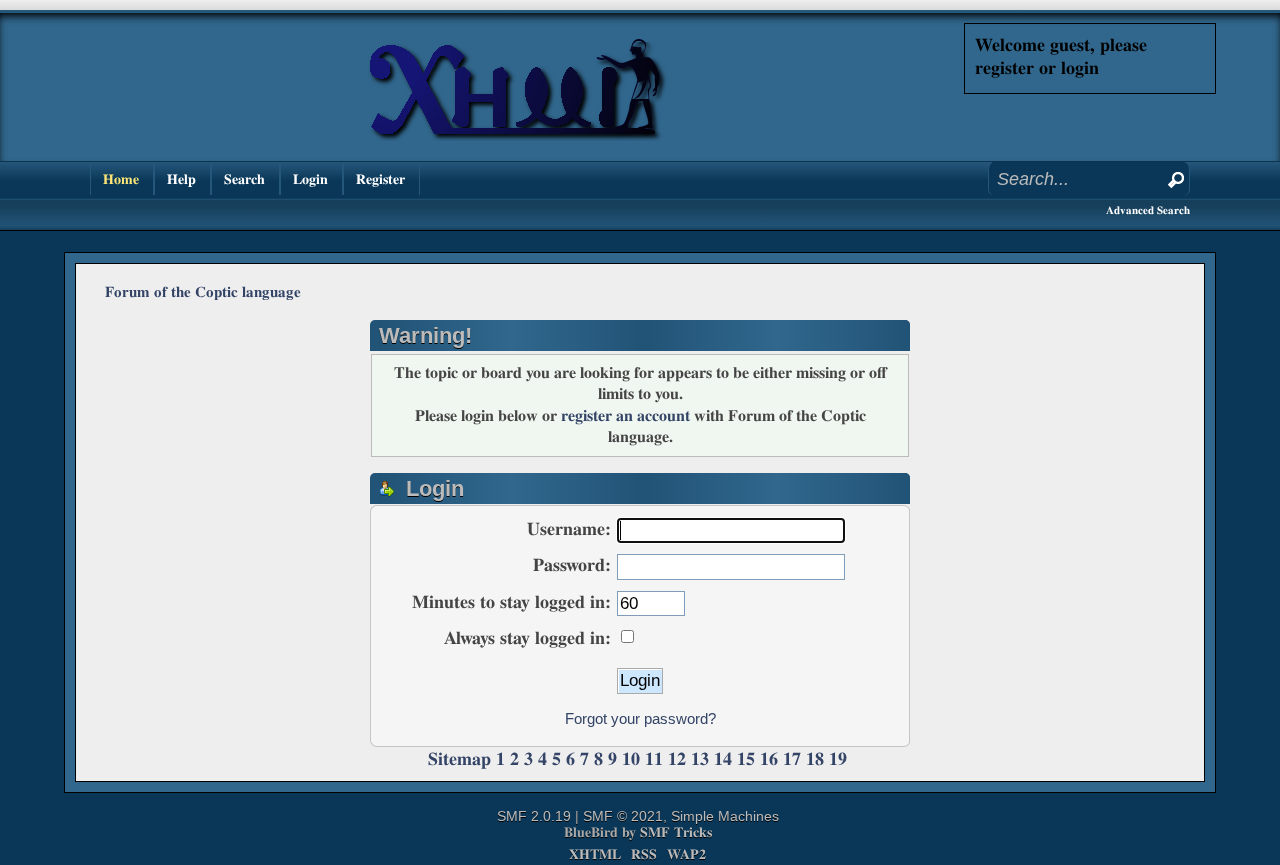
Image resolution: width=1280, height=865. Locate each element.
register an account (625, 416)
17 (792, 759)
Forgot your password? (640, 718)
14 (723, 759)
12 (677, 759)
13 (700, 759)
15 (746, 759)
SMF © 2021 (623, 816)
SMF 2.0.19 (534, 816)
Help (181, 179)
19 (838, 759)
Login (310, 179)
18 (815, 759)
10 (631, 759)
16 (769, 759)
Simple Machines (725, 816)
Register (380, 179)
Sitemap (459, 759)
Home (121, 179)
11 (654, 759)
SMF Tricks (676, 832)
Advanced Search (1148, 210)
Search (244, 179)
